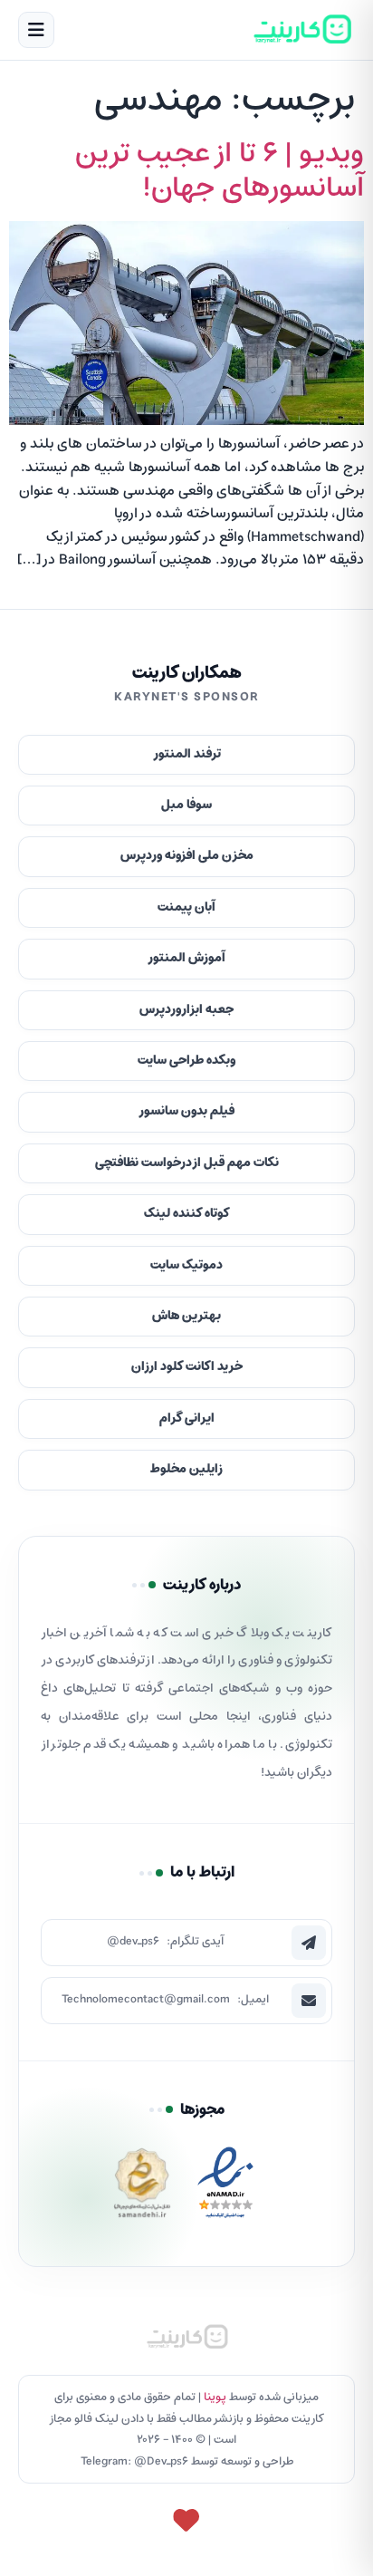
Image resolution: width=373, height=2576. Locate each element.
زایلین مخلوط (186, 1469)
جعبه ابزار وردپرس (186, 1010)
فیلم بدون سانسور (186, 1111)
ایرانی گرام (187, 1418)
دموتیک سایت (186, 1265)
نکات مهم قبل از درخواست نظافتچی (187, 1163)
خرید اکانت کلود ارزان (187, 1367)
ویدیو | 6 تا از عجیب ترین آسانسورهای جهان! (220, 171)
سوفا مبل (186, 805)
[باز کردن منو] (36, 30)
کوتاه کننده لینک (187, 1214)
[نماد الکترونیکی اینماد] (225, 2188)
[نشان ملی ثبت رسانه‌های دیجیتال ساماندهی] (142, 2188)
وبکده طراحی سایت (186, 1061)
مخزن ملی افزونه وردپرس (187, 856)
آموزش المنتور (186, 958)
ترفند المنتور (187, 754)
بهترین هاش (186, 1316)
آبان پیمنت (186, 907)
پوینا (215, 2397)
